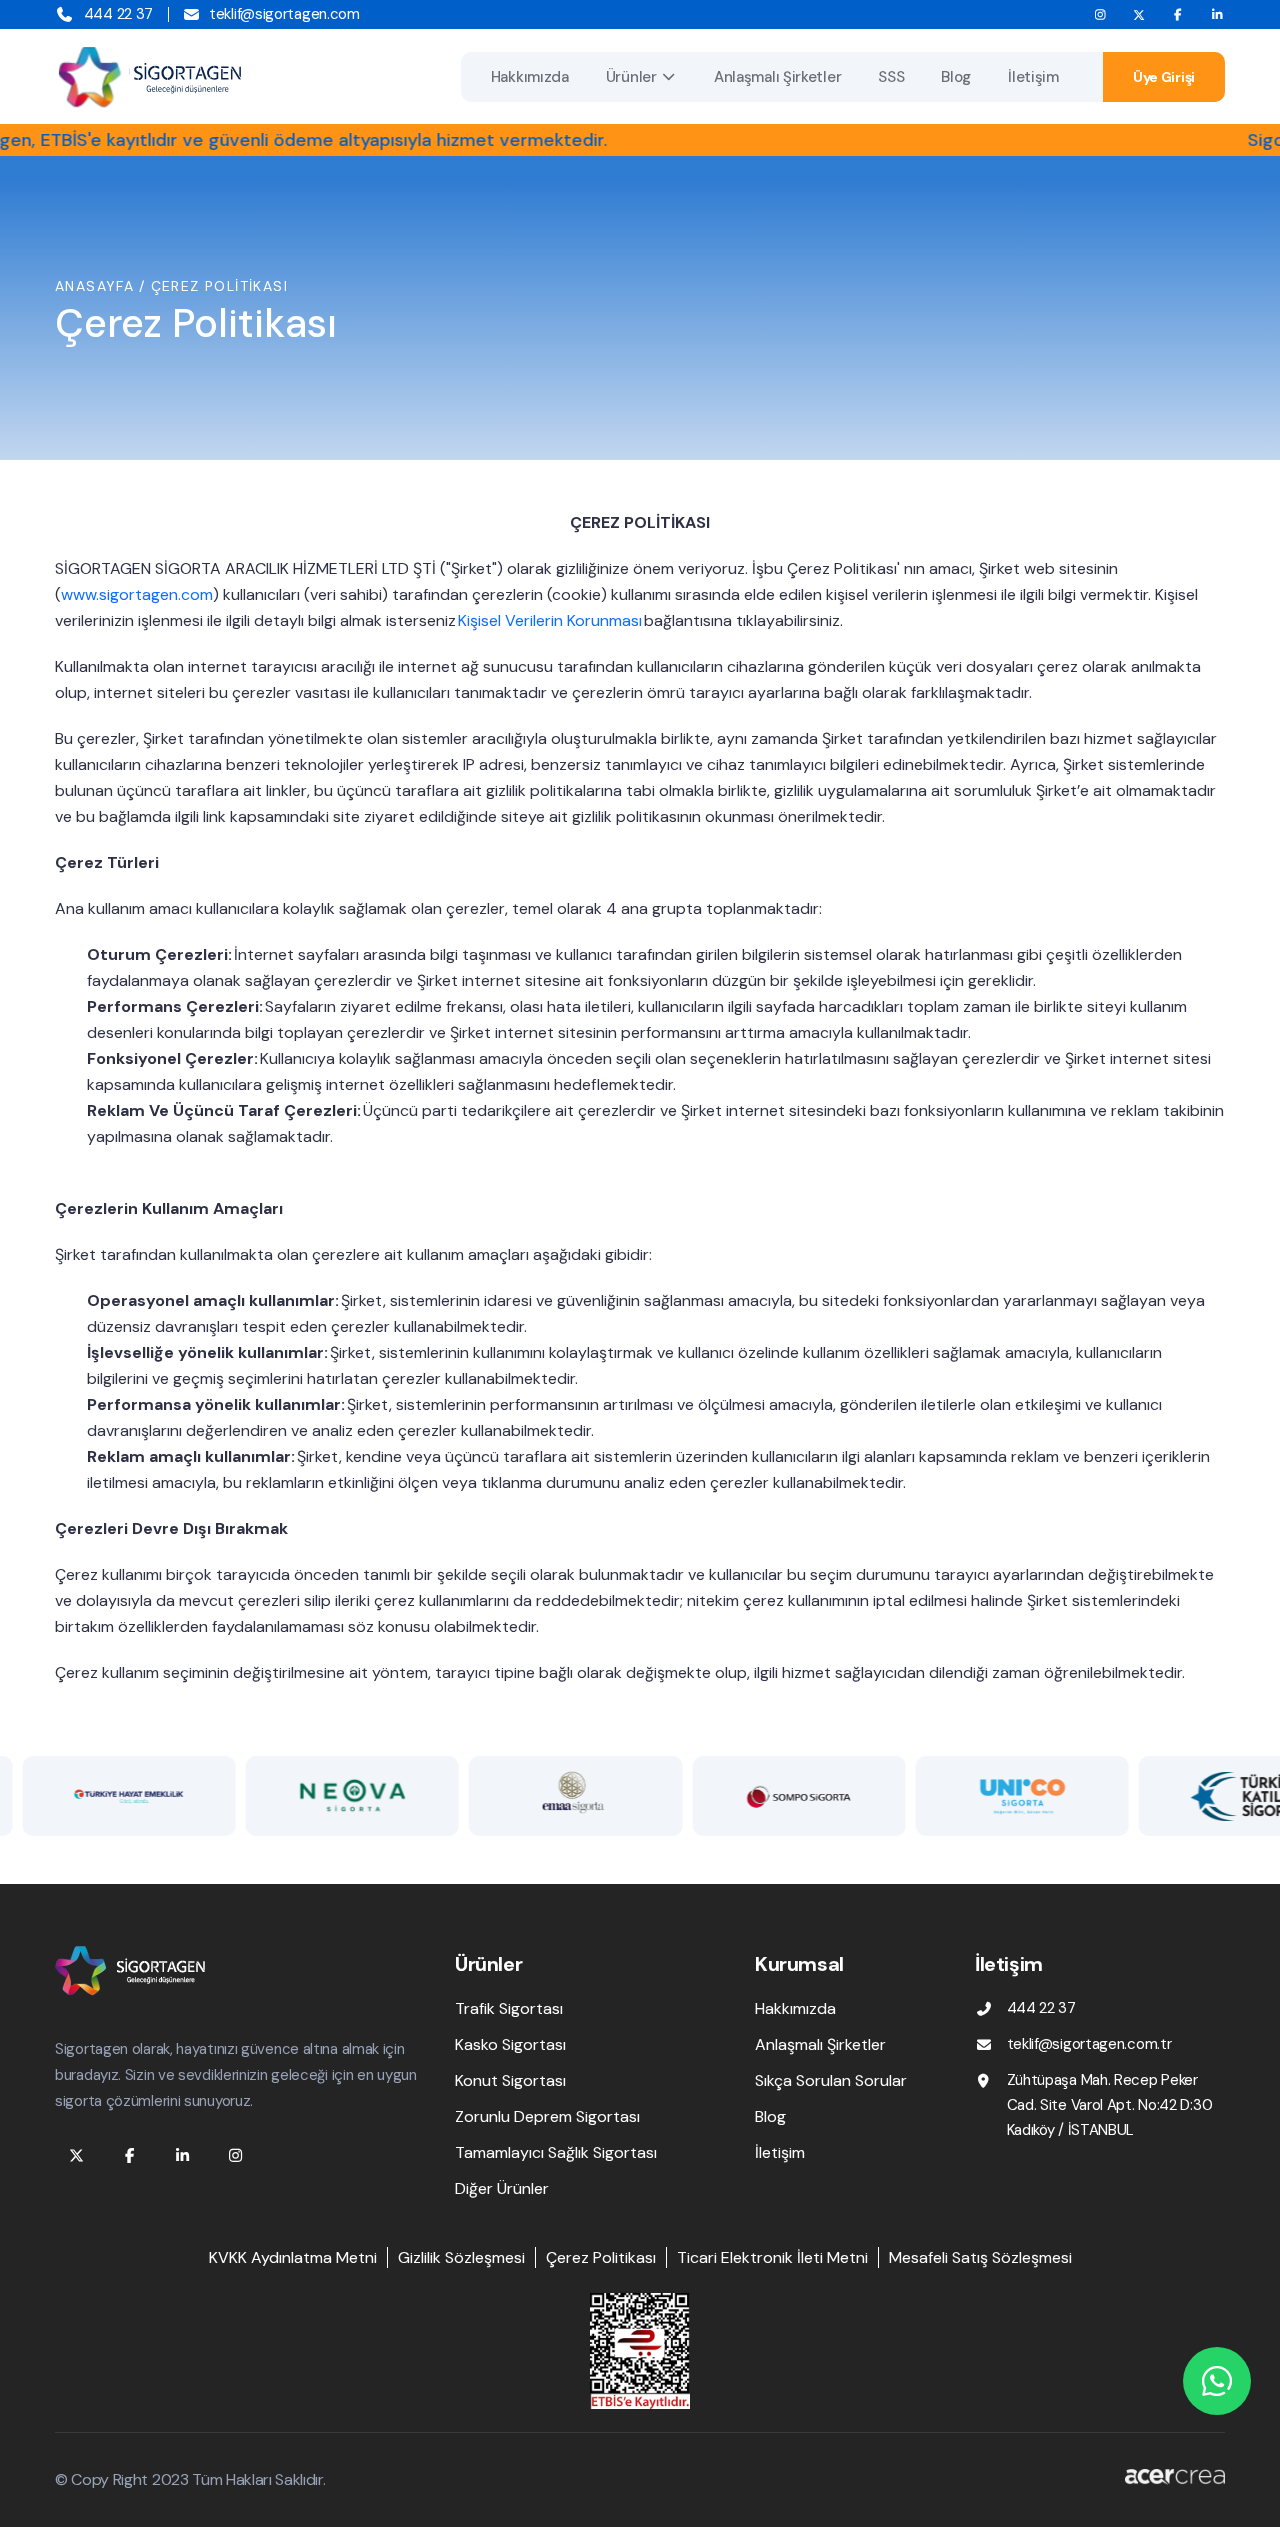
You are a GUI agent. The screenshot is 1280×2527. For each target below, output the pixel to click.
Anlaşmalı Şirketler (777, 77)
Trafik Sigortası (509, 2008)
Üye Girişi (1164, 77)
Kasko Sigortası (510, 2044)
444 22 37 (118, 14)
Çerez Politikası (601, 2257)
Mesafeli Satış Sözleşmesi (980, 2257)
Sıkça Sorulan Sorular (831, 2080)
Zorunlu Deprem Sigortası (547, 2116)
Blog (956, 77)
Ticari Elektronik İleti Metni (772, 2257)
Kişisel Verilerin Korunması (550, 620)
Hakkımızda (530, 77)
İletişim (1033, 77)
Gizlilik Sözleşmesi (461, 2257)
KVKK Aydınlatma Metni (293, 2257)
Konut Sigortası (510, 2080)
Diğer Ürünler (502, 2188)
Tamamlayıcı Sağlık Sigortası (556, 2152)
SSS (891, 77)
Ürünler (631, 77)
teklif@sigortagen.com (284, 14)
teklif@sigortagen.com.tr (1089, 2044)
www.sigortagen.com (137, 594)
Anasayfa (94, 286)
